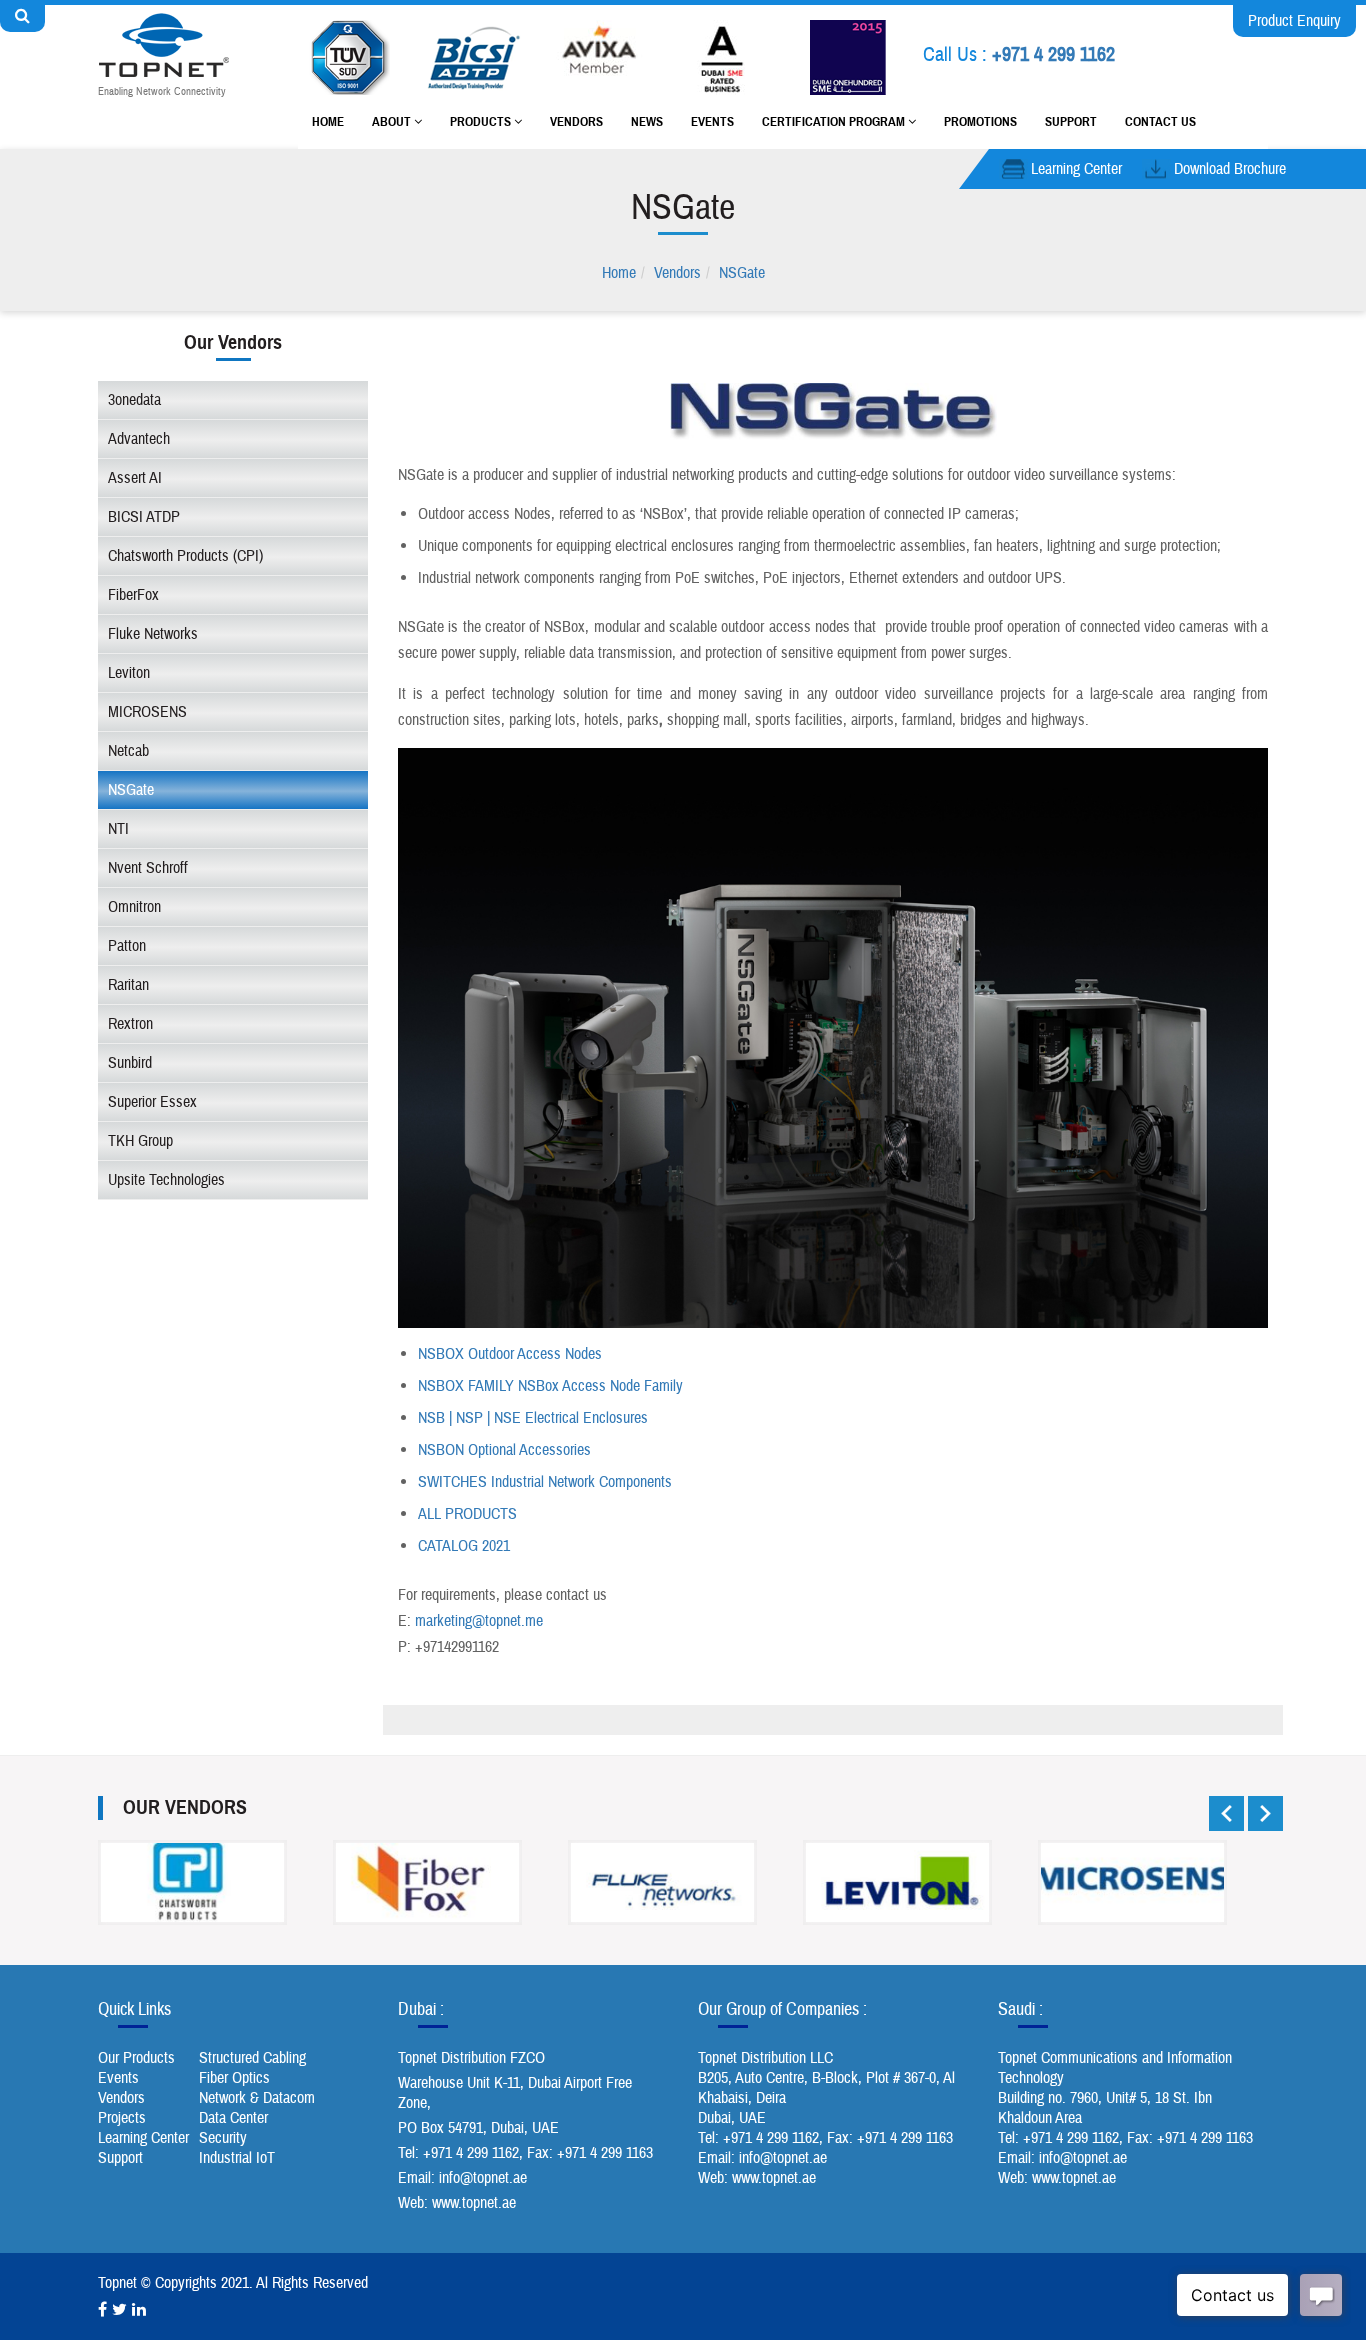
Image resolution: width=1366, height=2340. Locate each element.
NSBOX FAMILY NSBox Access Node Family (550, 1386)
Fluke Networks (153, 634)
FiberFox (133, 595)
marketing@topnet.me (479, 1621)
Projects (122, 2118)
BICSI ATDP (144, 517)
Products (482, 122)
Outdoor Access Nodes (533, 1354)
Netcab (128, 751)
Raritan (128, 985)
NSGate (742, 273)
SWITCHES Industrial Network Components (545, 1482)
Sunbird (130, 1063)
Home (328, 122)
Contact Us (1160, 122)
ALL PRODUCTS (467, 1514)
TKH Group (140, 1141)
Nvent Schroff (148, 868)
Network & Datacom (257, 2098)
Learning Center (1076, 169)
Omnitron (134, 907)
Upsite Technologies (166, 1180)
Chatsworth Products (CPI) (185, 556)
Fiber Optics (234, 2078)
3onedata (134, 400)
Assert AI (135, 478)
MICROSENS (147, 712)
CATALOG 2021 (464, 1546)
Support (1071, 122)
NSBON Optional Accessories (504, 1450)
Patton (127, 946)
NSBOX (441, 1354)
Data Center (233, 2118)
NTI (118, 829)
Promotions (980, 122)
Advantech (139, 439)
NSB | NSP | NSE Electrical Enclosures (533, 1418)
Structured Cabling (252, 2058)
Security (223, 2138)
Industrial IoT (237, 2158)
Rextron (130, 1024)
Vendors (576, 122)
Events (712, 122)
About (393, 122)
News (647, 122)
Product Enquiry (1294, 21)
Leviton (129, 673)
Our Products (136, 2058)
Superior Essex (152, 1102)
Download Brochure (1230, 169)
